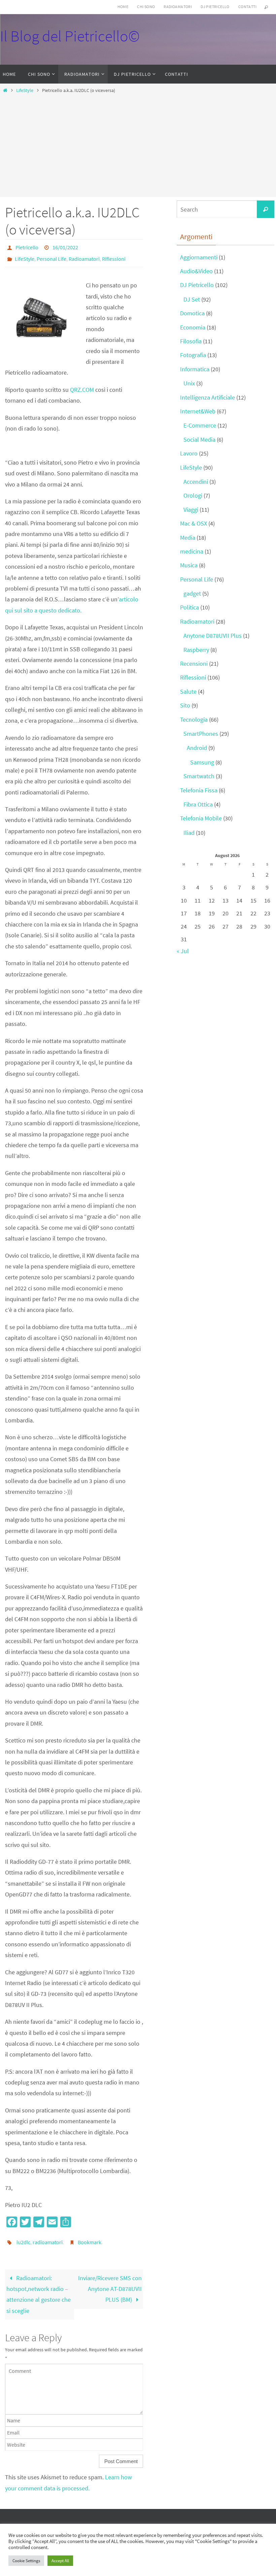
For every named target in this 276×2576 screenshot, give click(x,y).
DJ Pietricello (215, 7)
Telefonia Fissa (199, 790)
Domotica (192, 313)
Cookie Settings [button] (26, 2561)
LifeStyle (25, 90)
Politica (189, 607)
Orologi (193, 495)
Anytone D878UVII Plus (213, 636)
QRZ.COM (82, 386)
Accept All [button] (60, 2561)
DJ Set (192, 299)
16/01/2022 (65, 247)
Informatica (195, 369)
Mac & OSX (194, 523)
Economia (193, 327)
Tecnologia (194, 719)
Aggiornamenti (199, 257)
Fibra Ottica (198, 804)
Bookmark (90, 2238)
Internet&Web (198, 411)
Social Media (199, 439)
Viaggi (191, 510)
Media (188, 538)
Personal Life (51, 256)
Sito (185, 705)
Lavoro (189, 453)
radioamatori (48, 2238)
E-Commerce (200, 425)
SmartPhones (201, 734)
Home (123, 7)
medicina (192, 551)
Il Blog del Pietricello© (70, 36)
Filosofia (191, 341)
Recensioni (194, 664)
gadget (192, 593)
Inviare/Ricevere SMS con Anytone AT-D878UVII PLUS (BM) (110, 2283)
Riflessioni (114, 256)
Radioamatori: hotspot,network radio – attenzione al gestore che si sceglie (39, 2289)
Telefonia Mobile (201, 818)
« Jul (183, 951)
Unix (189, 383)
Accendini (196, 482)
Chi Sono (146, 7)
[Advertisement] (138, 144)
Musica (189, 565)
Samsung (202, 762)
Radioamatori (178, 7)
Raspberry (196, 650)
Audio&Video (196, 271)
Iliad (189, 833)
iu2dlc (23, 2238)
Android (197, 748)
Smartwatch (199, 776)
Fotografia (193, 355)
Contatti (247, 7)
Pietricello (27, 247)
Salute (188, 692)
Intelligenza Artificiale (208, 397)
